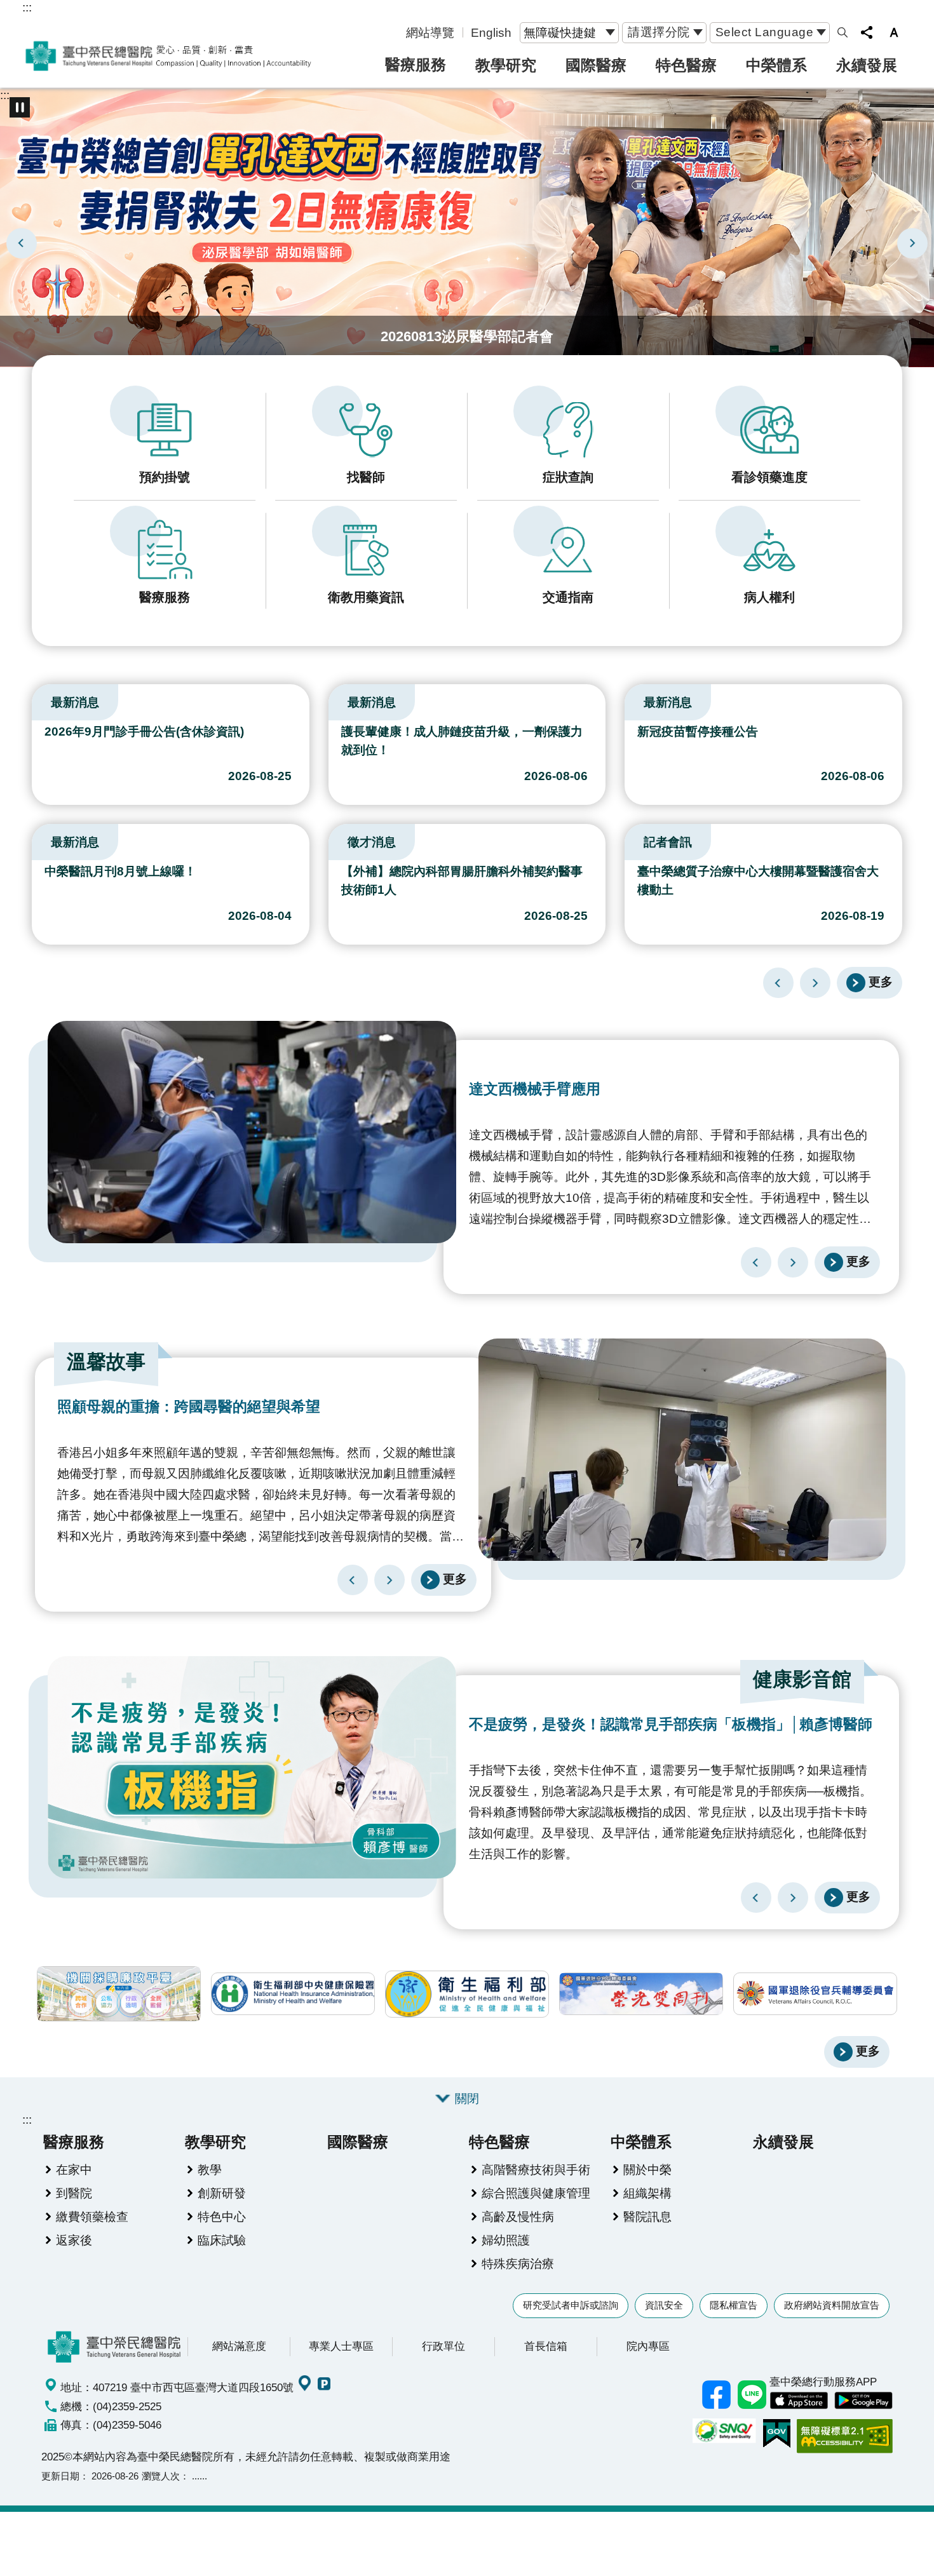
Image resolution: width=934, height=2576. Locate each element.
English (491, 32)
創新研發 (222, 2193)
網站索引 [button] (843, 32)
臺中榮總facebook (716, 2395)
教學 (210, 2169)
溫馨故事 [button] (106, 1362)
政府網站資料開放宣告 (832, 2305)
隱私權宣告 (734, 2305)
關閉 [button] (467, 2098)
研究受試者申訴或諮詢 (571, 2305)
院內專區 (648, 2346)
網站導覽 (430, 32)
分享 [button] (867, 32)
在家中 (74, 2169)
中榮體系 (776, 65)
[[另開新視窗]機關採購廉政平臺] (119, 1994)
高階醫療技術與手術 (536, 2169)
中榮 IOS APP (799, 2401)
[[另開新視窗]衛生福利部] (467, 1994)
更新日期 (60, 2476)
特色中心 (222, 2216)
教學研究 (506, 65)
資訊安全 (664, 2305)
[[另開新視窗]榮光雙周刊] (641, 1994)
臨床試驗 (222, 2240)
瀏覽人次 (161, 2476)
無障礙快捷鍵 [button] (560, 32)
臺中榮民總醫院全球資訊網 (168, 56)
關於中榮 (647, 2169)
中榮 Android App (863, 2401)
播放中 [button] (20, 107)
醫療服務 (416, 64)
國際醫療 (596, 65)
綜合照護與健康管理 (536, 2193)
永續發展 (867, 65)
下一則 (912, 243)
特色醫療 (686, 65)
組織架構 (647, 2193)
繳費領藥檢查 (92, 2216)
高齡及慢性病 (518, 2216)
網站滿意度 (239, 2346)
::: (27, 7)
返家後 (74, 2240)
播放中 (37, 699)
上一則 (22, 243)
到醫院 (74, 2193)
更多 (881, 981)
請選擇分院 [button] (659, 32)
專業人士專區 (341, 2346)
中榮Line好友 (752, 2395)
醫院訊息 (647, 2216)
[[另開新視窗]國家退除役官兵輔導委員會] (815, 1994)
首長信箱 (546, 2346)
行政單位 (443, 2346)
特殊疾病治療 (518, 2263)
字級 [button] (894, 32)
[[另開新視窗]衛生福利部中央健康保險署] (293, 1994)
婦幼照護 (506, 2240)
